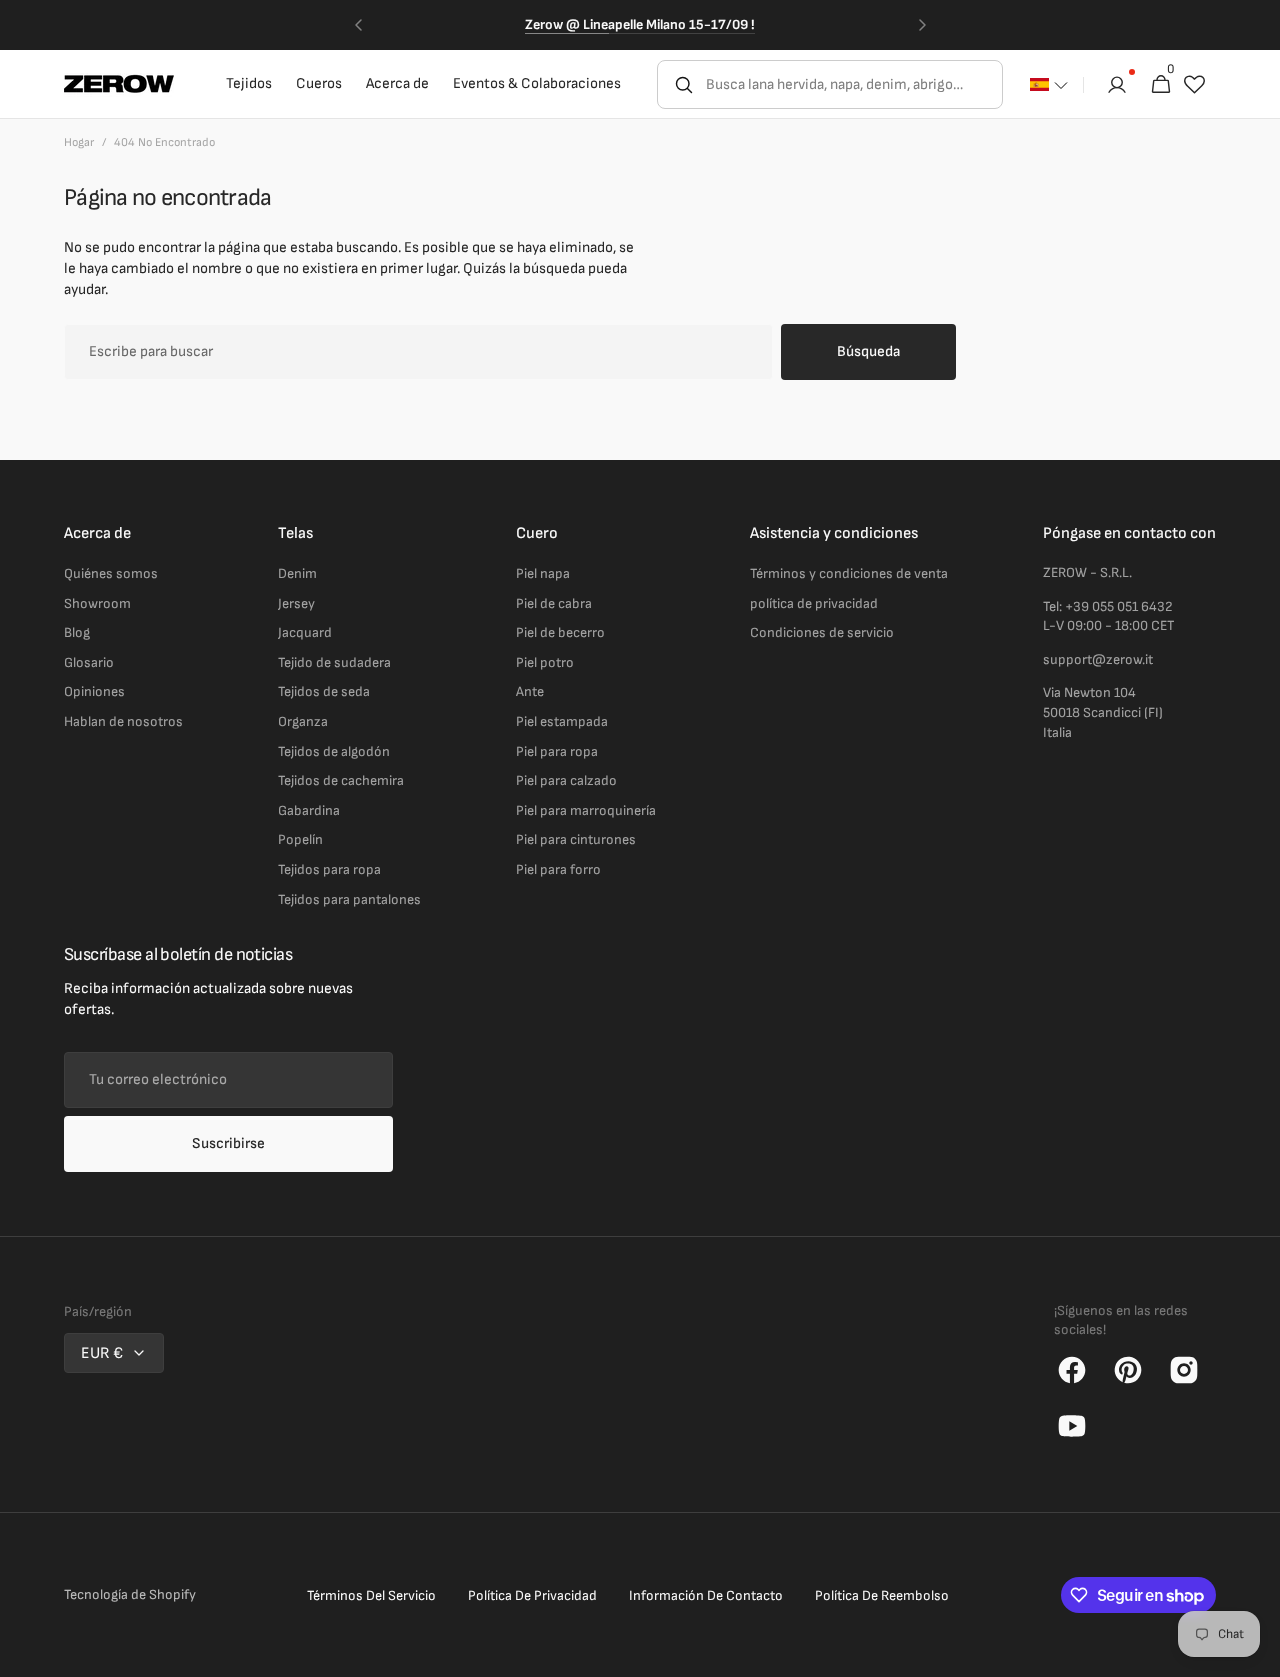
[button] (1049, 85)
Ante (530, 691)
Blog (77, 632)
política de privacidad (814, 603)
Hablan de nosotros (123, 721)
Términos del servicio (371, 1595)
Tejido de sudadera (334, 662)
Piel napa (543, 573)
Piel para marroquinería (586, 810)
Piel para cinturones (576, 839)
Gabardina (309, 810)
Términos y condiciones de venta (849, 573)
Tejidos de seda (324, 691)
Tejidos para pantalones (349, 899)
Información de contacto (706, 1595)
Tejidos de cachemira (341, 780)
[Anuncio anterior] (358, 25)
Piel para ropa (557, 751)
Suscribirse (228, 1143)
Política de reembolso (882, 1595)
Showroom (97, 603)
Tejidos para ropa (329, 869)
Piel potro (545, 662)
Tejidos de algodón (334, 751)
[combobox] (852, 84)
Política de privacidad (532, 1595)
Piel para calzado (566, 780)
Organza (303, 721)
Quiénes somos (111, 573)
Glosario (89, 662)
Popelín (300, 839)
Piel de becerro (560, 632)
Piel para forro (558, 869)
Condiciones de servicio (822, 632)
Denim (297, 573)
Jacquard (305, 632)
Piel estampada (562, 721)
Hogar (79, 142)
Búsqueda (868, 351)
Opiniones (94, 691)
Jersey (296, 603)
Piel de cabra (554, 603)
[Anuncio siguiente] (922, 25)
